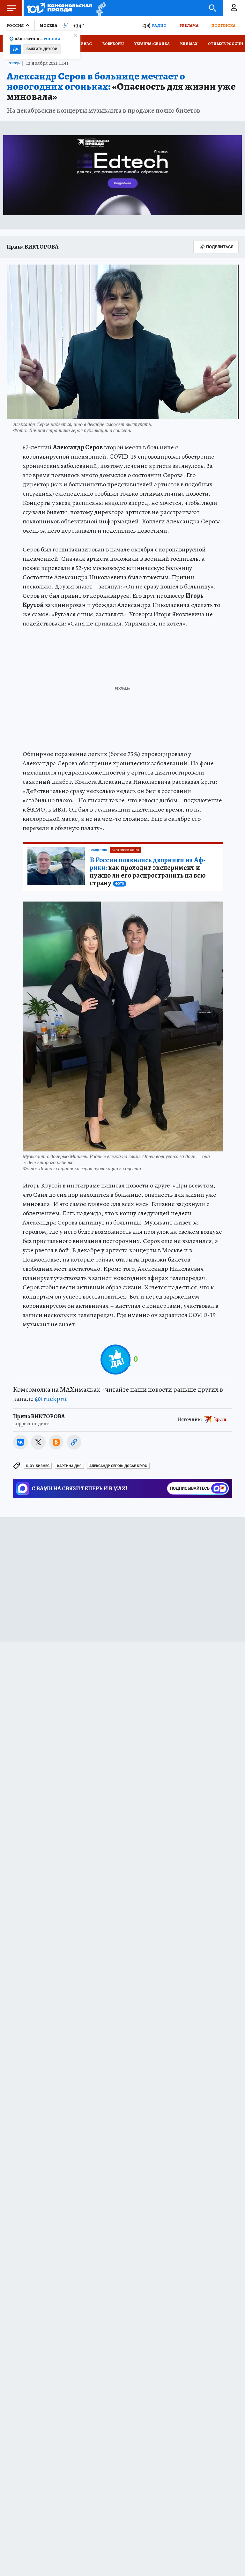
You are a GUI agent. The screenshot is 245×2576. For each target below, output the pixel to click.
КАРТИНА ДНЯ (69, 1466)
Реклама (189, 25)
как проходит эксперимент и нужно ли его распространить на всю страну (148, 872)
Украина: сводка (152, 44)
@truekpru (51, 1399)
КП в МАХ (189, 44)
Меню (11, 8)
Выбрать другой (42, 49)
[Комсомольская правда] (59, 8)
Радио (159, 25)
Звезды (15, 63)
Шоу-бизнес (38, 1466)
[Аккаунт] (234, 8)
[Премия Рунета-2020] (99, 8)
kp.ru (220, 1419)
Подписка (223, 25)
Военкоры (113, 44)
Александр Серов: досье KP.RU (118, 1466)
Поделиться (220, 247)
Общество (99, 850)
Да (15, 49)
